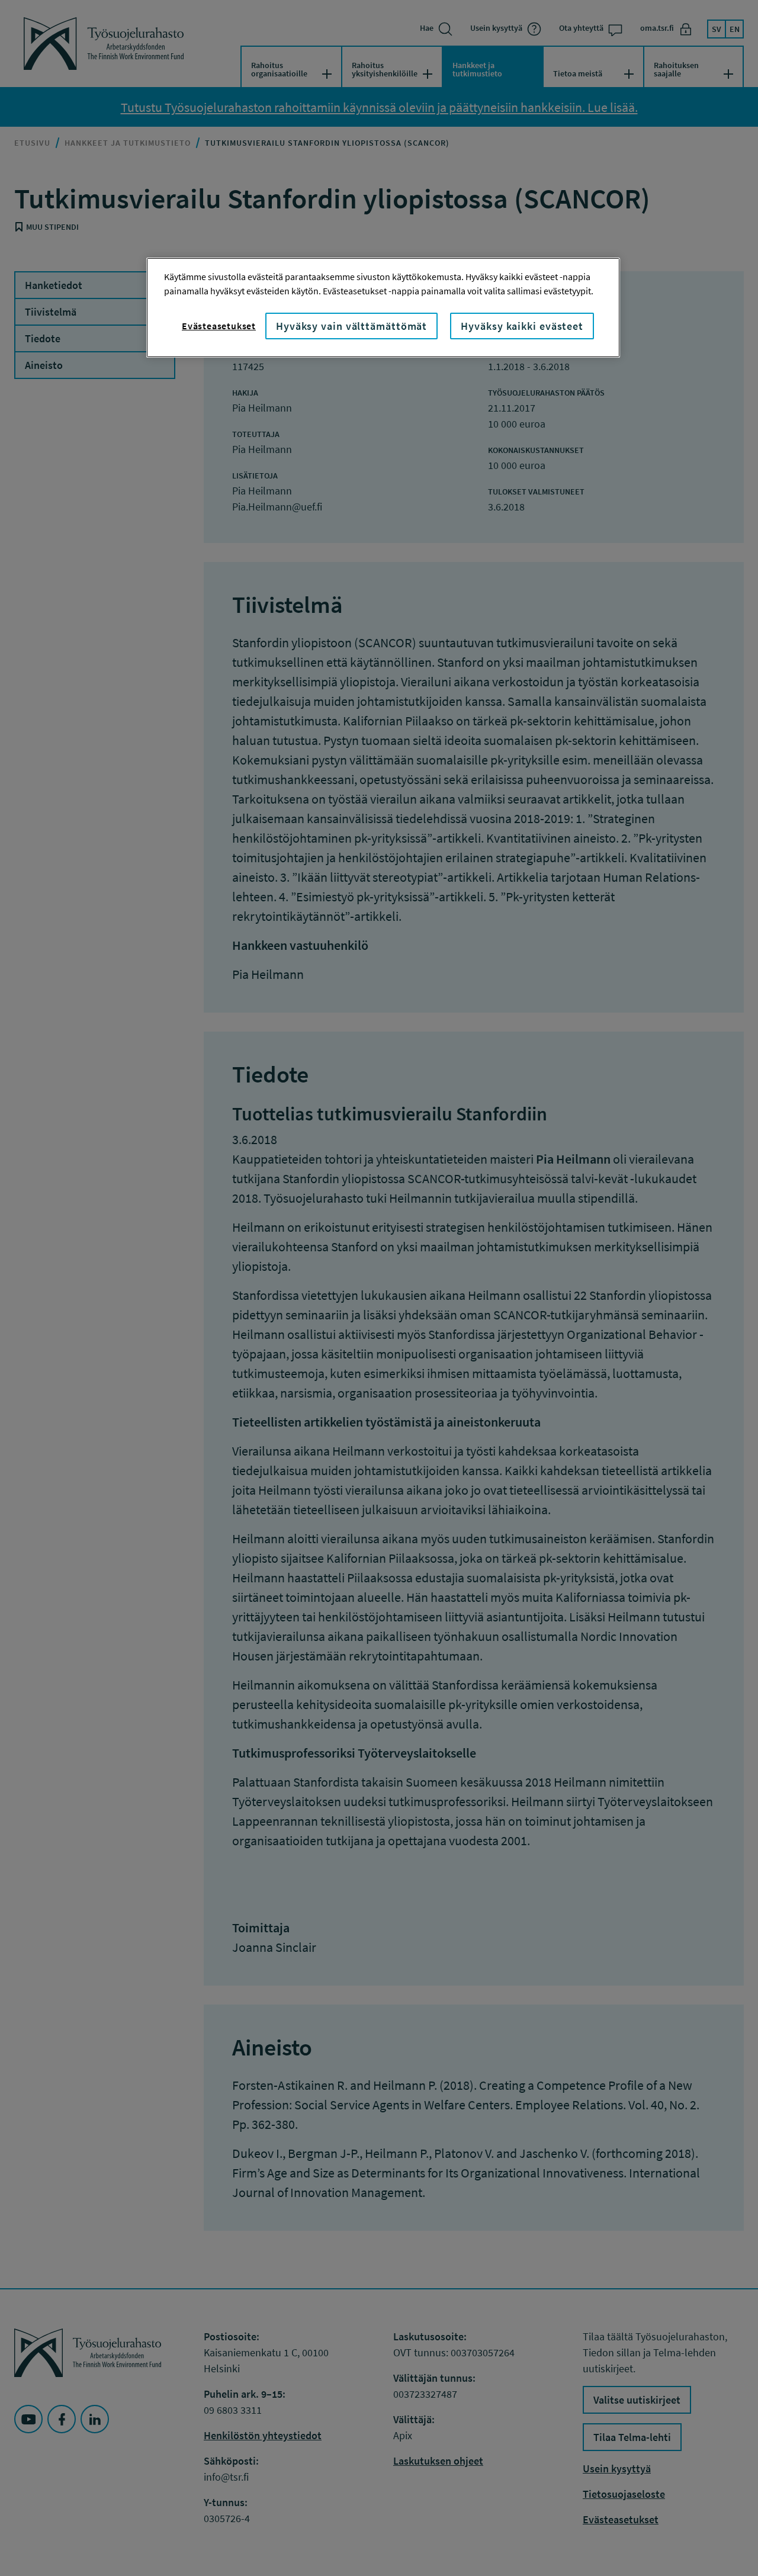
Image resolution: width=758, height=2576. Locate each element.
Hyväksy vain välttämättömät (351, 326)
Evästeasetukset (219, 326)
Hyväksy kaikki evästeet (522, 326)
